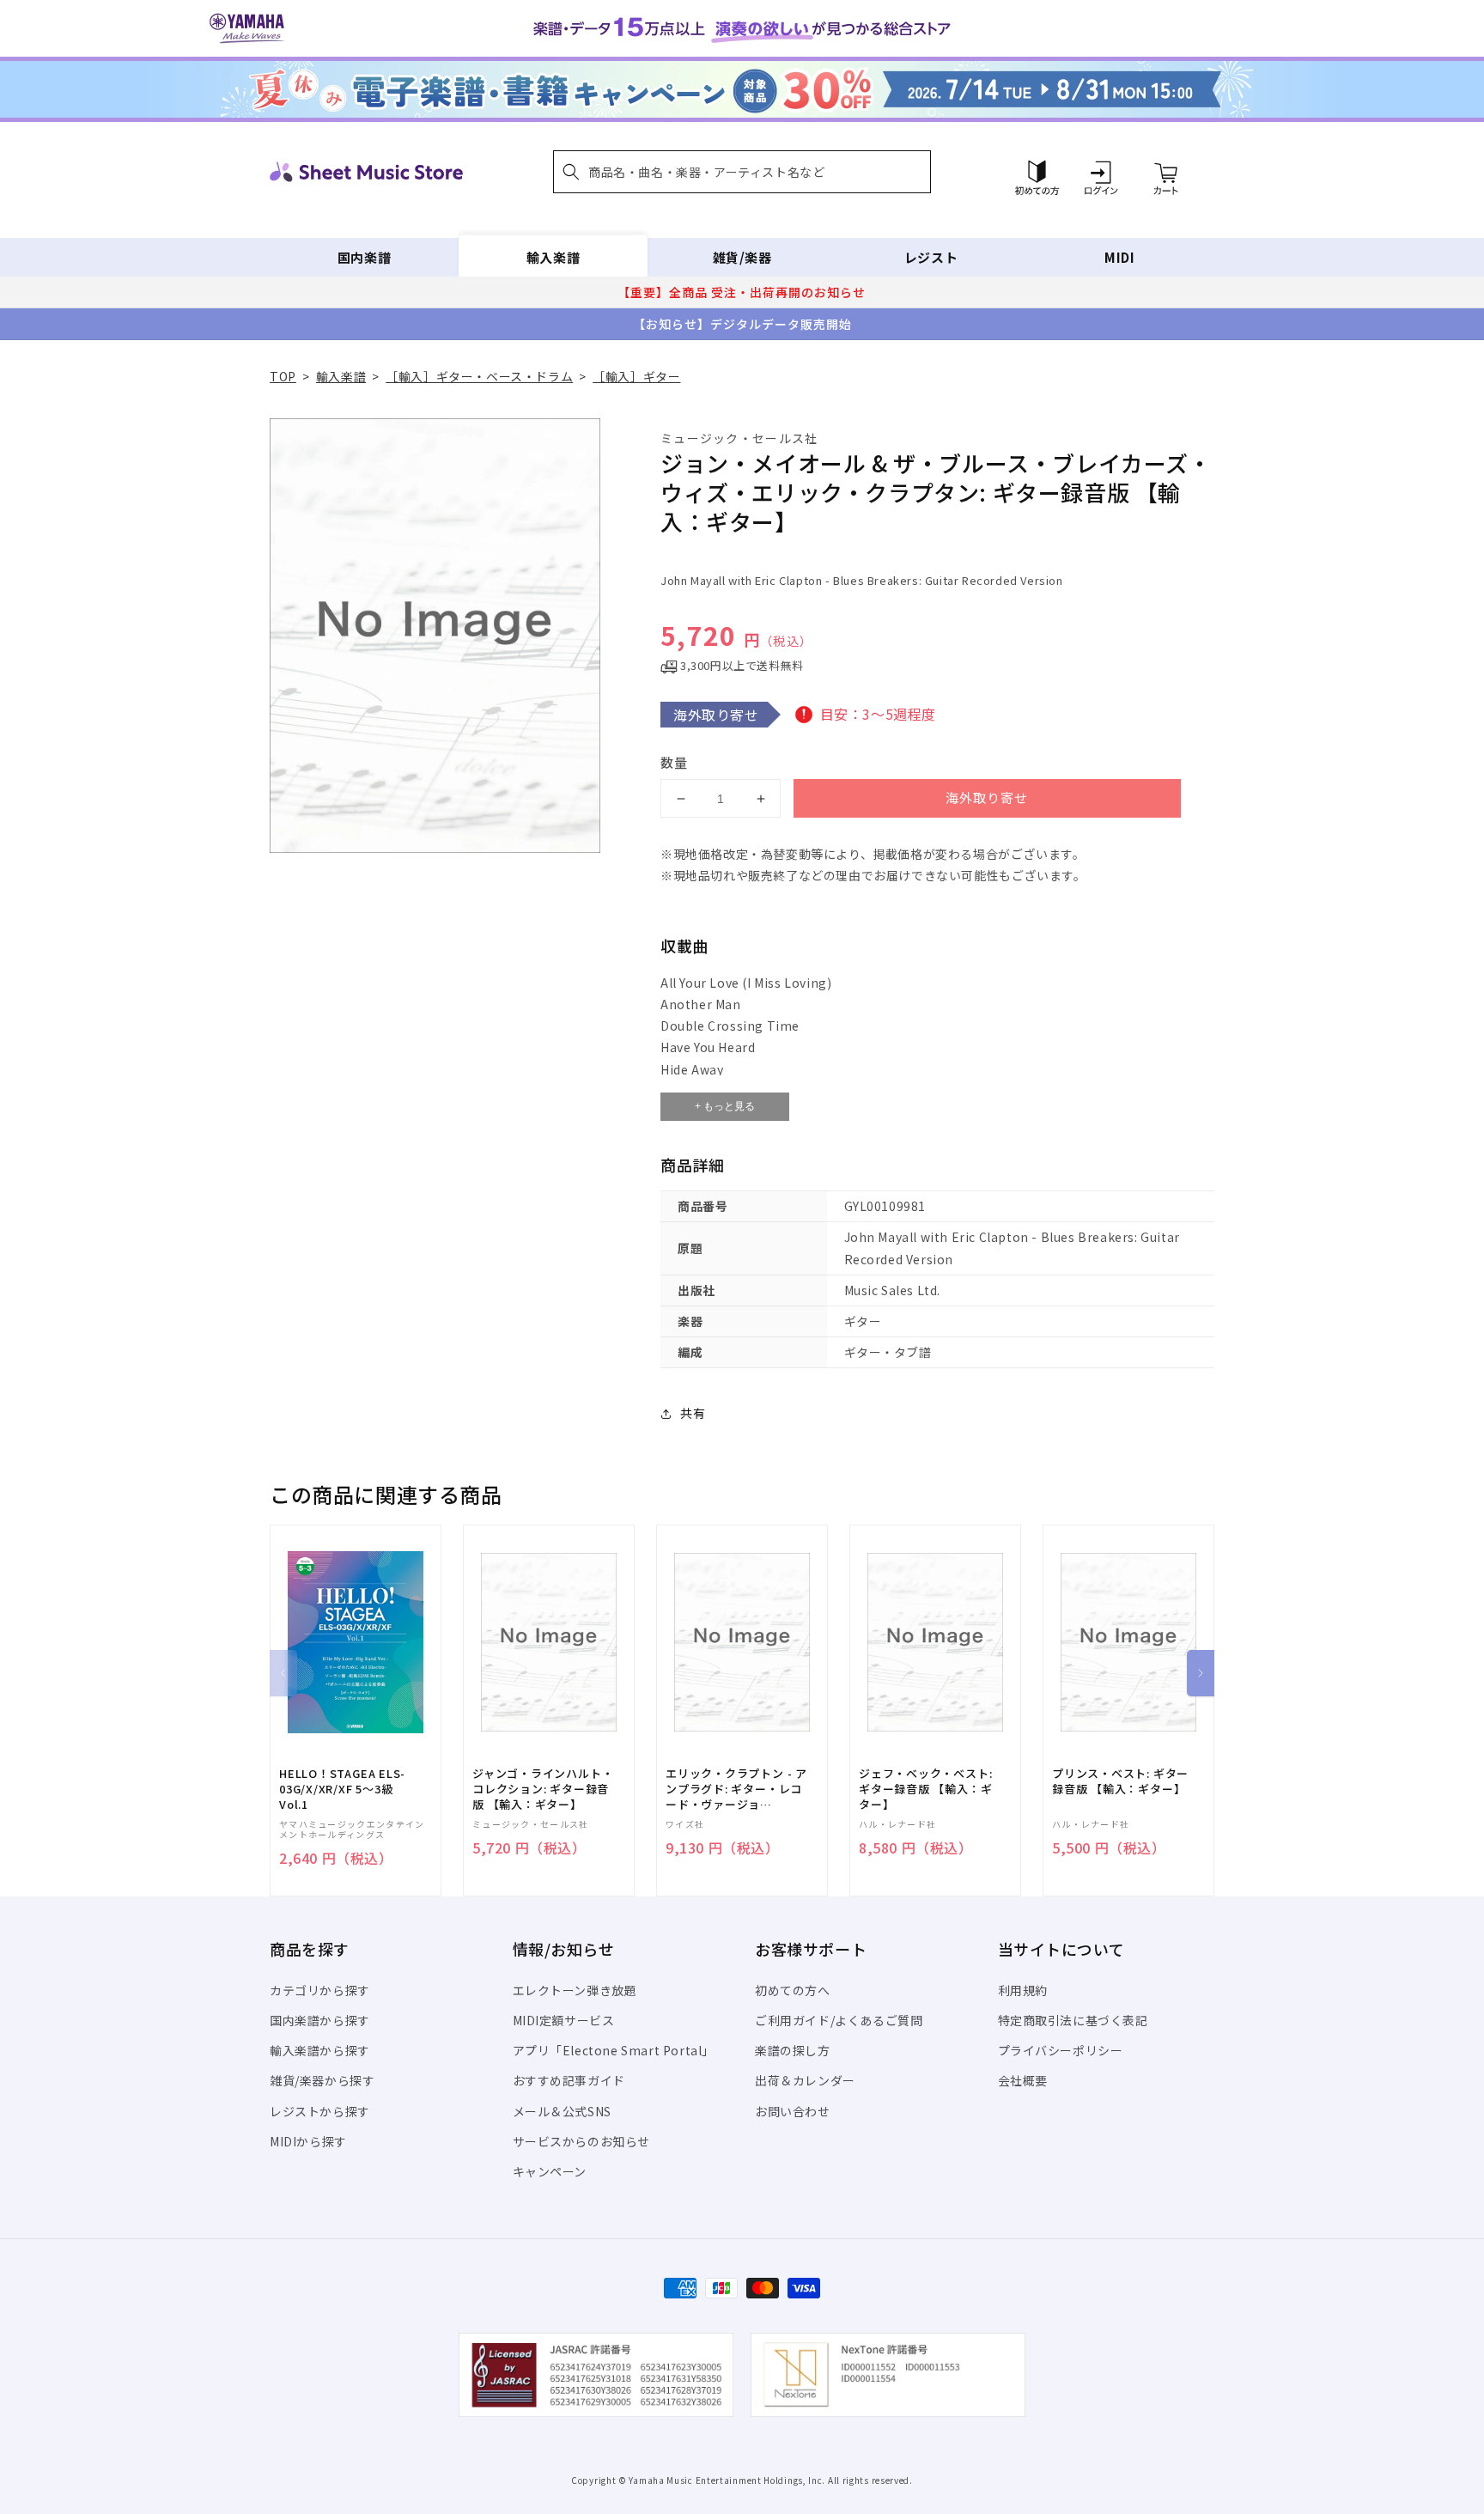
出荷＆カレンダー (805, 2080)
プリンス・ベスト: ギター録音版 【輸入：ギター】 (1120, 1781)
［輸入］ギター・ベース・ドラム (479, 376)
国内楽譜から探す (320, 2020)
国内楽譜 (364, 257)
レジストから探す (320, 2111)
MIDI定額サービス (564, 2020)
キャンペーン (550, 2171)
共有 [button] (693, 1413)
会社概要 (1023, 2080)
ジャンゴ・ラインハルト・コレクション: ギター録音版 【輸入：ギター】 (543, 1789)
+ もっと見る (725, 1106)
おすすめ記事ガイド (569, 2080)
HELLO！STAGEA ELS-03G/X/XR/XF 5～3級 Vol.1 (342, 1789)
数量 (674, 762)
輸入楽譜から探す (320, 2050)
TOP (283, 376)
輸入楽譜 (553, 257)
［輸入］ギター (636, 376)
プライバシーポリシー (1061, 2050)
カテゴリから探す (320, 1990)
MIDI (1119, 257)
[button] (742, 172)
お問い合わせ (793, 2111)
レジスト (931, 257)
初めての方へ (793, 1990)
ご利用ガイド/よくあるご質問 (839, 2020)
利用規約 (1023, 1990)
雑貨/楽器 (742, 257)
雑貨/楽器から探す (322, 2080)
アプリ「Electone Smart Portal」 (614, 2050)
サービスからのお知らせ (582, 2141)
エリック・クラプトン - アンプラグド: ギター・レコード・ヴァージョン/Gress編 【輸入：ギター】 (736, 1790)
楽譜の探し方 (793, 2050)
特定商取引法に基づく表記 (1073, 2020)
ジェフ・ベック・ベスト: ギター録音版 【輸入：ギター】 (925, 1789)
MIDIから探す (308, 2141)
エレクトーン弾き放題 (575, 1990)
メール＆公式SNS (562, 2111)
